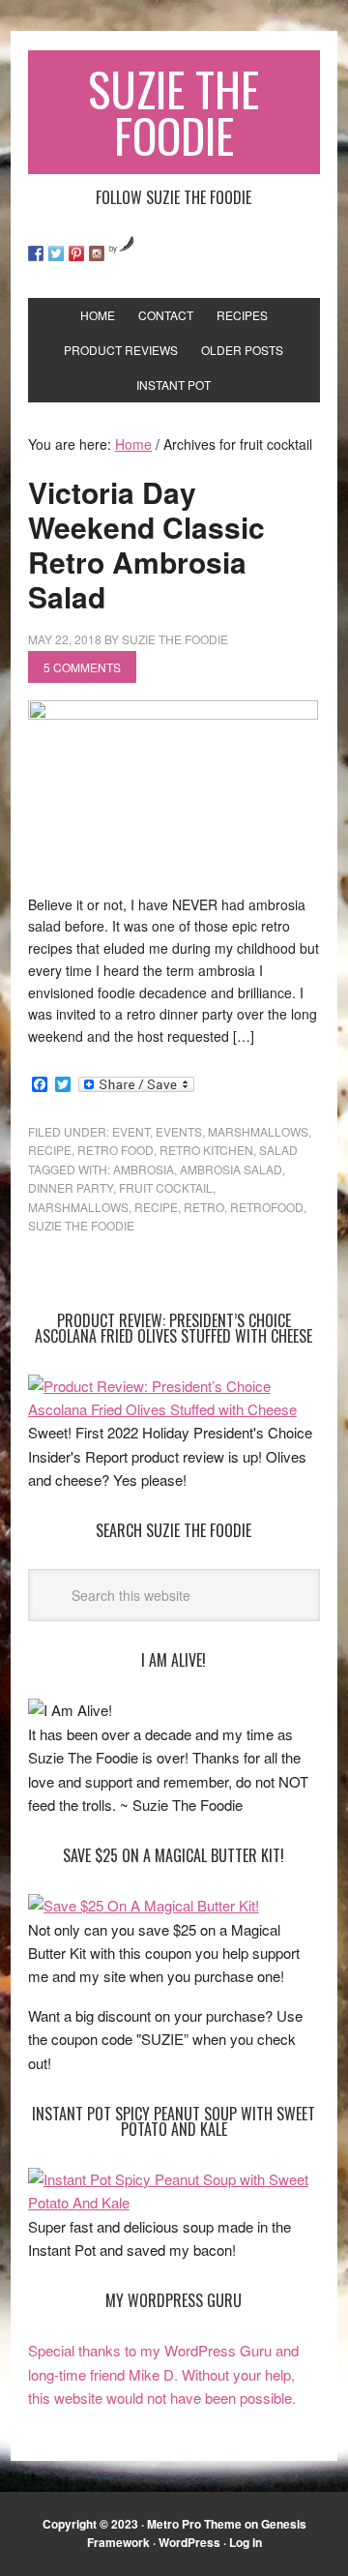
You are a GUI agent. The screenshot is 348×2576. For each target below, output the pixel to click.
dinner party (71, 1187)
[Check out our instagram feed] (97, 253)
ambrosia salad (231, 1169)
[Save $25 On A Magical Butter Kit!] (144, 1905)
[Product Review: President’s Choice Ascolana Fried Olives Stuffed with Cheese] (174, 1409)
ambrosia (144, 1169)
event (131, 1131)
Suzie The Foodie (174, 112)
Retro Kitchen (206, 1150)
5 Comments (82, 667)
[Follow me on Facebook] (36, 253)
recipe (50, 1150)
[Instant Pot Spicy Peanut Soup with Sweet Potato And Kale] (174, 2202)
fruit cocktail (166, 1187)
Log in (246, 2542)
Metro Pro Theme (194, 2524)
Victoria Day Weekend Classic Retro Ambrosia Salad (146, 544)
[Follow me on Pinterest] (76, 253)
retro (204, 1207)
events (179, 1131)
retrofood (267, 1207)
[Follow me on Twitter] (56, 253)
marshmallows (258, 1131)
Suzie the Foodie (81, 1225)
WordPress (189, 2542)
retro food (116, 1150)
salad (278, 1150)
